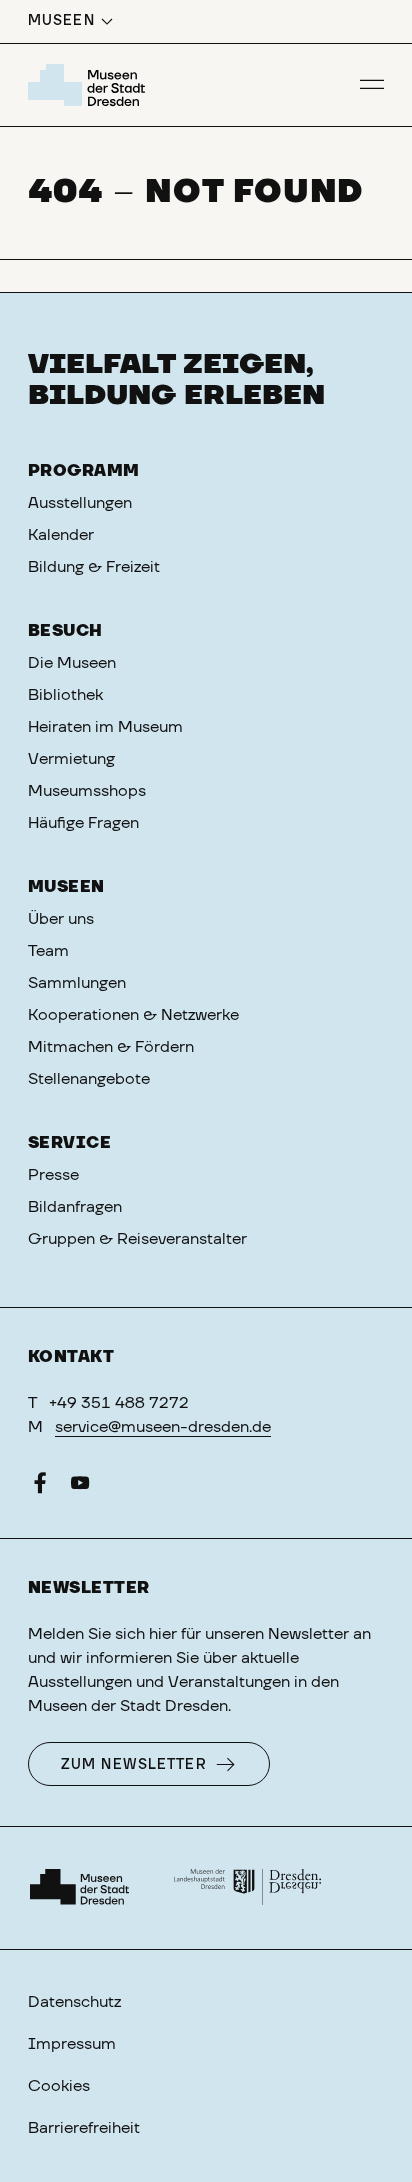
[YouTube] (80, 1487)
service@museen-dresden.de (163, 1427)
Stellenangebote (89, 1079)
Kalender (61, 535)
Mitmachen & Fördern (111, 1047)
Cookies (59, 2086)
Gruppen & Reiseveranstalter (137, 1239)
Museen (66, 887)
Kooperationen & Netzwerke (133, 1015)
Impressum (72, 2044)
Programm (84, 471)
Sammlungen (77, 983)
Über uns (61, 919)
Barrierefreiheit (84, 2128)
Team (48, 951)
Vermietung (71, 759)
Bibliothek (65, 695)
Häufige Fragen (83, 823)
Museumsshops (87, 791)
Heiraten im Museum (105, 727)
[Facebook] (40, 1487)
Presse (53, 1175)
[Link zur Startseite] (89, 85)
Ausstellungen (80, 503)
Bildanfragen (75, 1207)
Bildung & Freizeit (94, 567)
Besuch (65, 631)
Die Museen (72, 663)
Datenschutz (74, 2002)
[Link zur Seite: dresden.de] (248, 1888)
